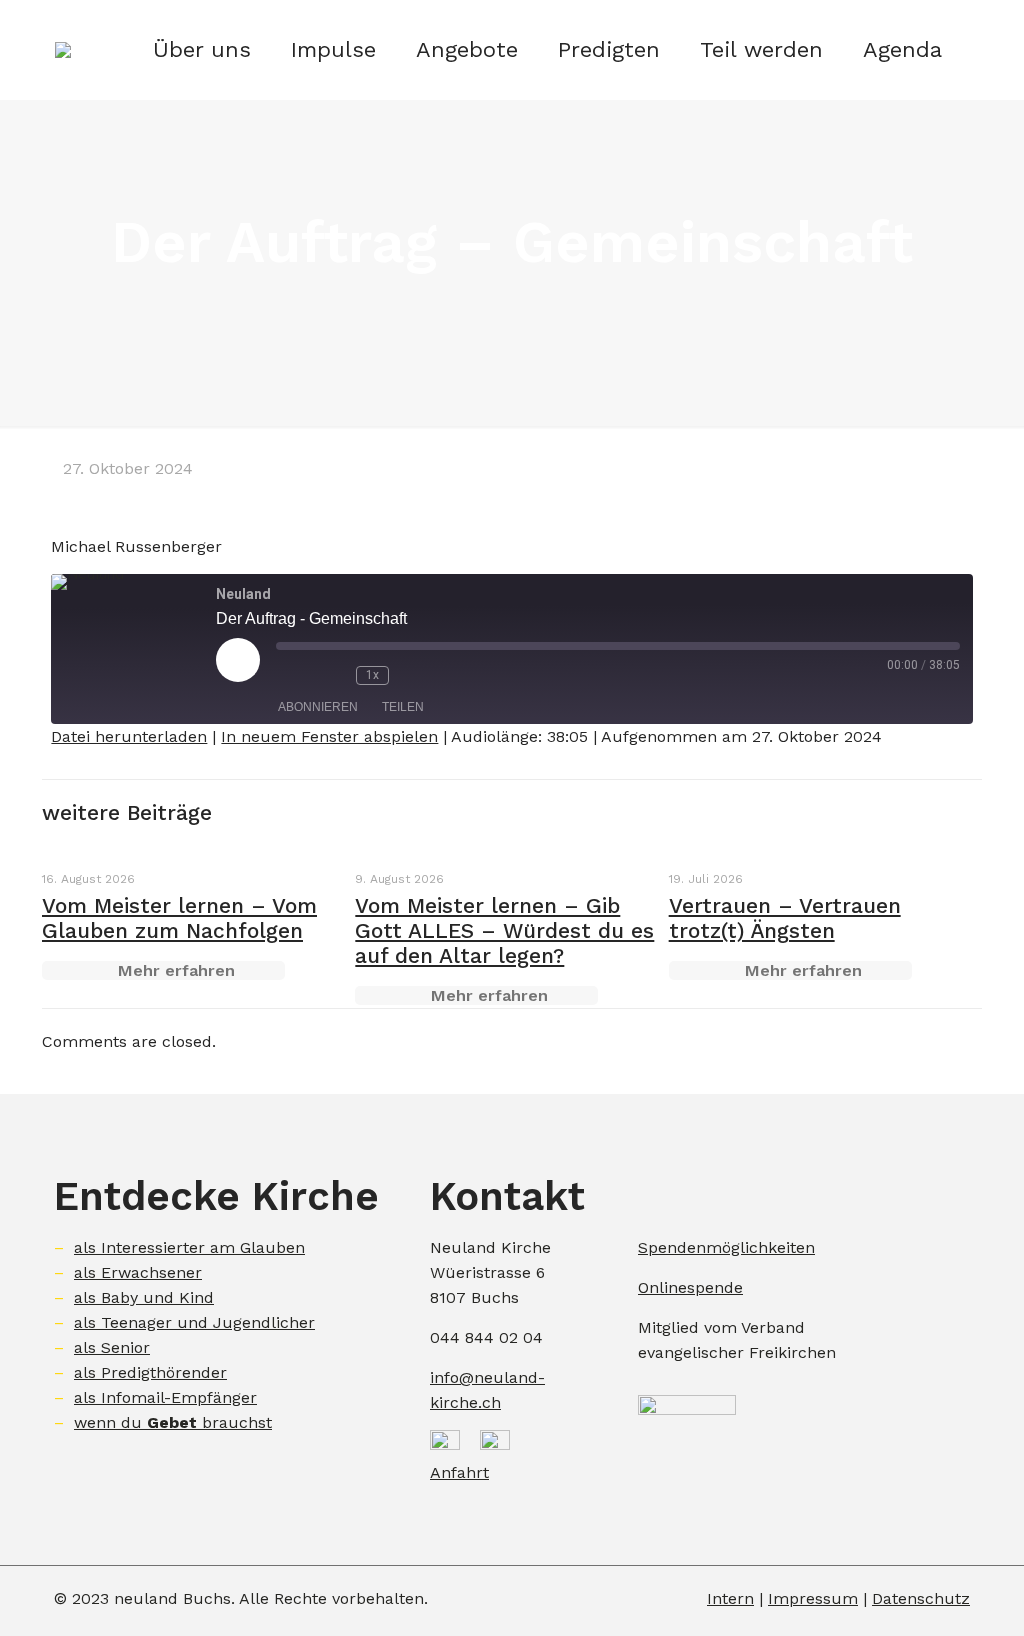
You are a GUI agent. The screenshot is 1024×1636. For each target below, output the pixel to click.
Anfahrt (459, 1472)
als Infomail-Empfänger (165, 1397)
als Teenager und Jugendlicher (194, 1322)
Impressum (813, 1598)
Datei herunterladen (129, 736)
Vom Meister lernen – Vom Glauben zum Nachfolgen (179, 918)
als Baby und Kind (144, 1297)
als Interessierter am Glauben (189, 1247)
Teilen (403, 707)
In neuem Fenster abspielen (329, 736)
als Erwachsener (138, 1272)
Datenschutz (921, 1598)
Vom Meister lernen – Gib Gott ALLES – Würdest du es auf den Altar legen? (504, 930)
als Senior (112, 1347)
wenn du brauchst (173, 1422)
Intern (730, 1598)
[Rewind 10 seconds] (336, 675)
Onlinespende (690, 1287)
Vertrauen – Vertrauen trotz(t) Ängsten (785, 918)
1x (372, 675)
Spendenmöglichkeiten (726, 1247)
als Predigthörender (150, 1372)
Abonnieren (318, 707)
